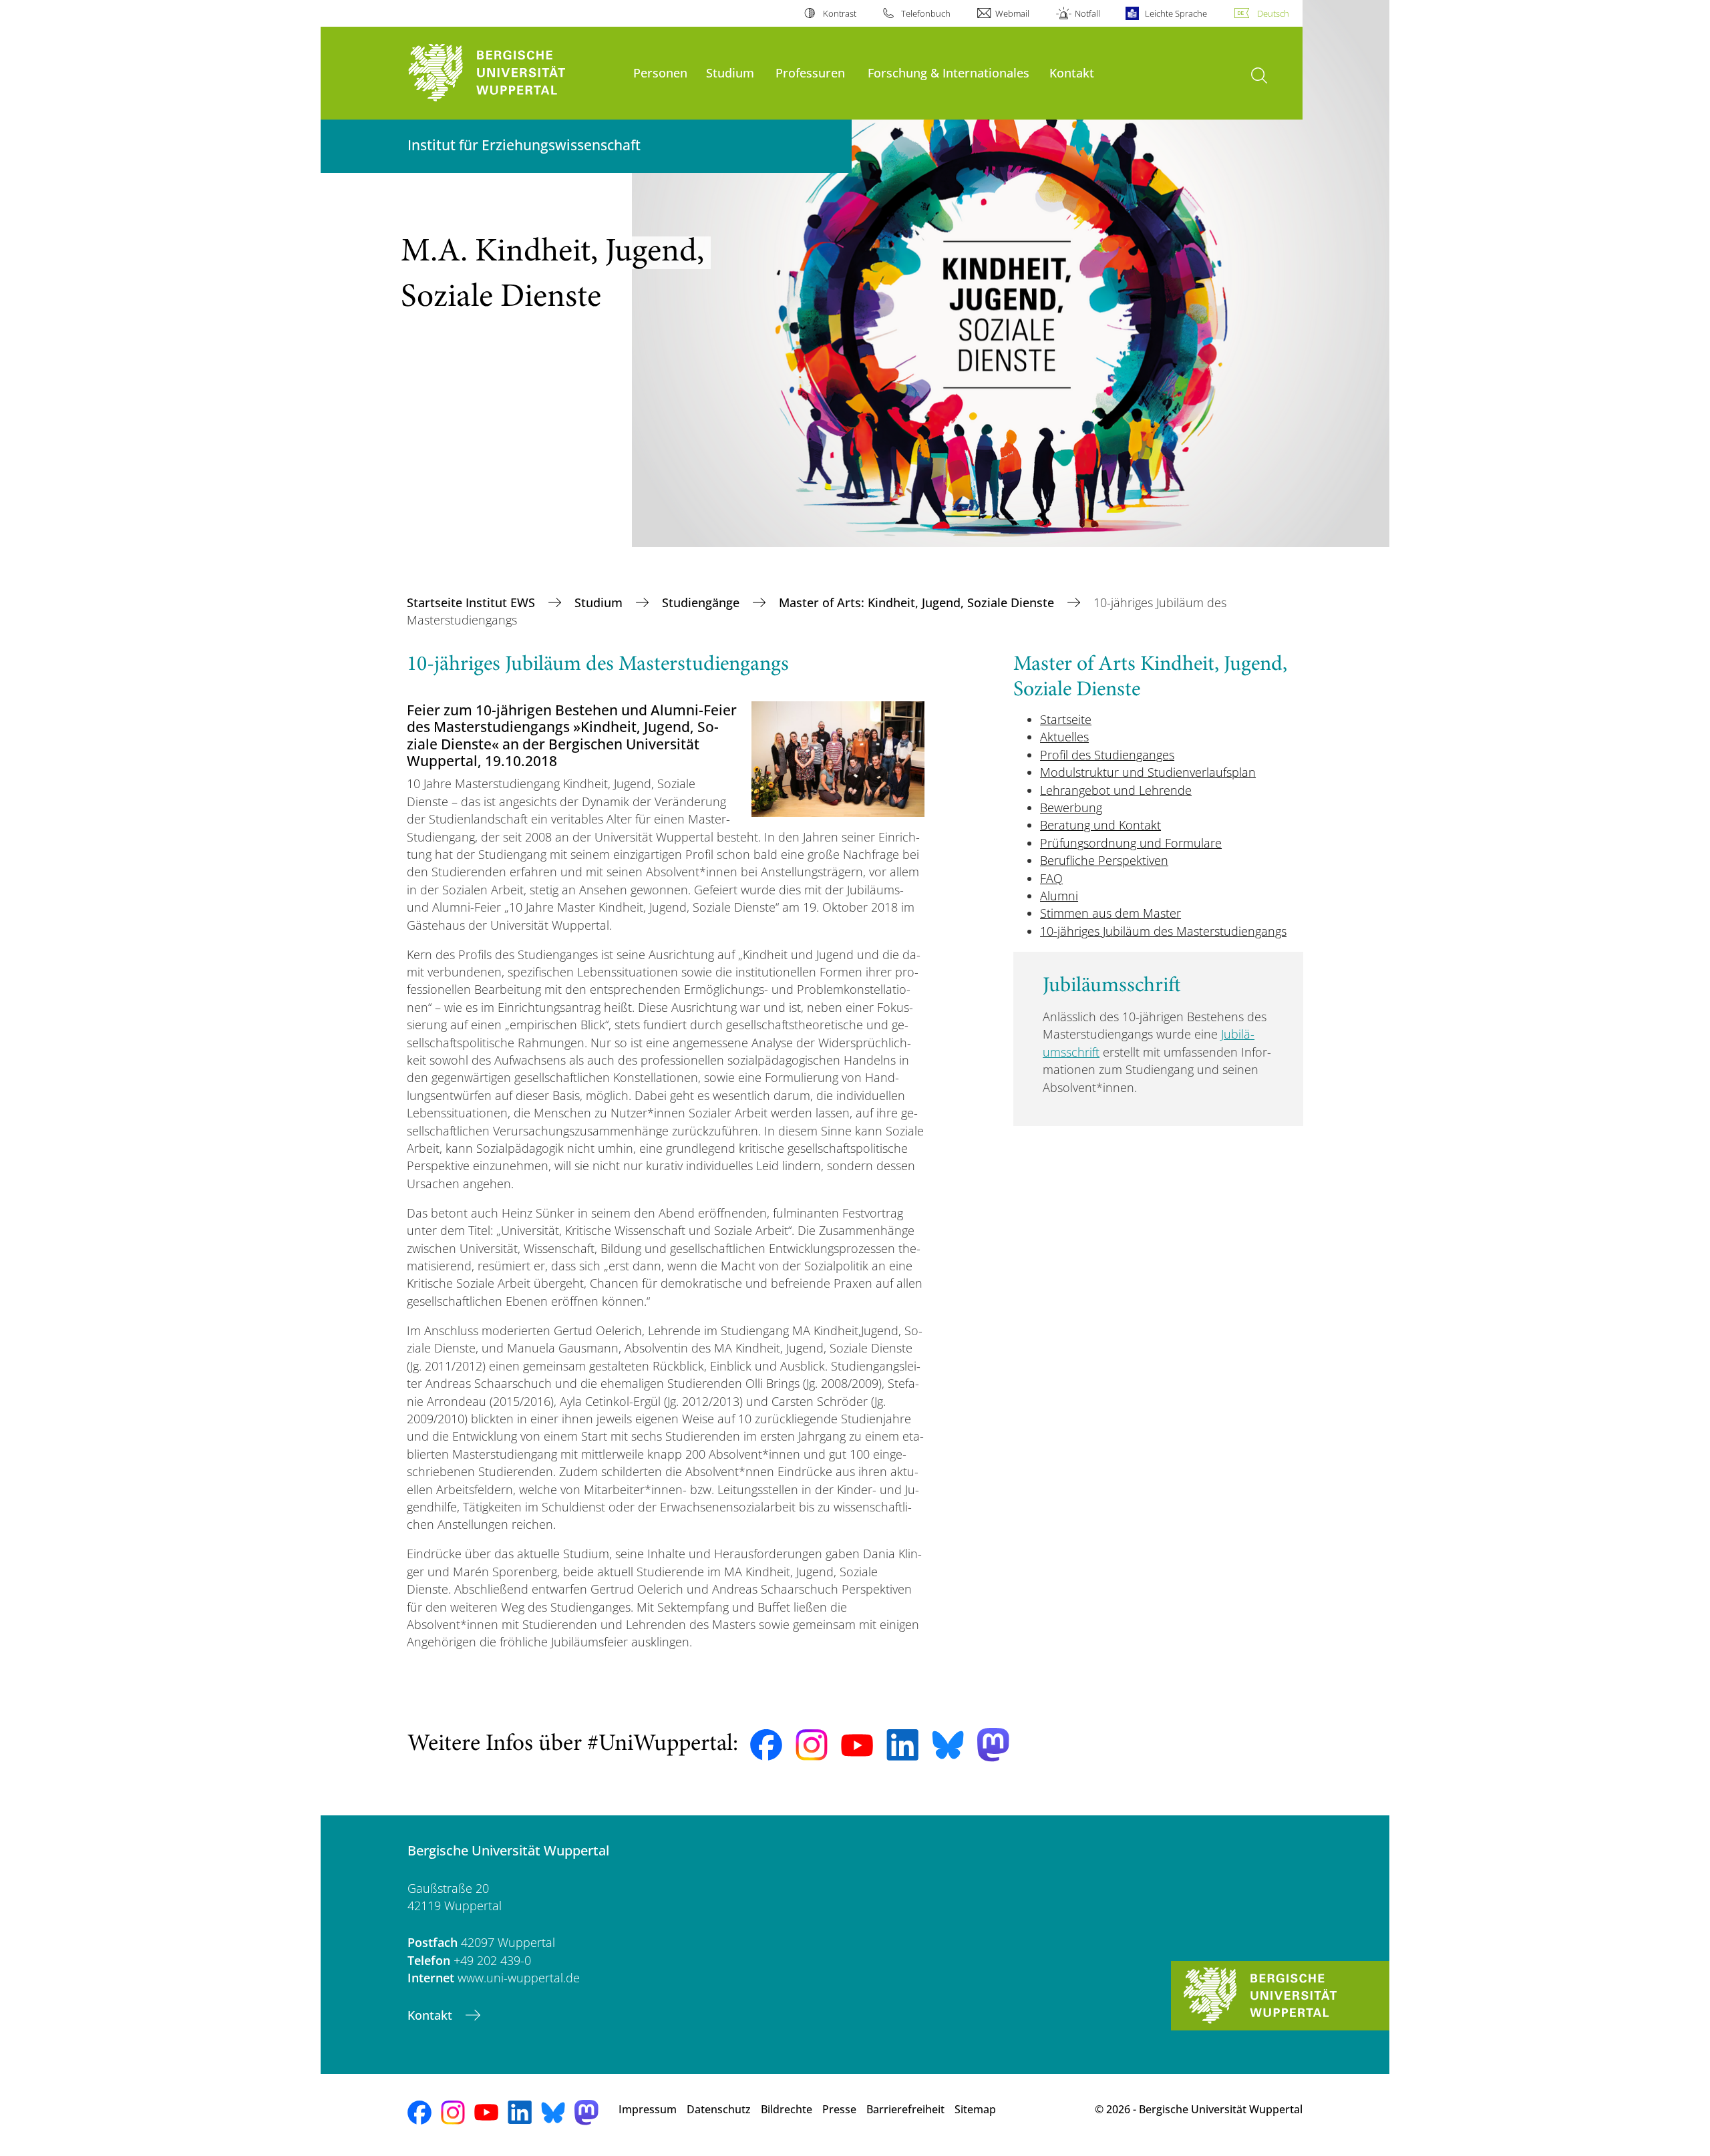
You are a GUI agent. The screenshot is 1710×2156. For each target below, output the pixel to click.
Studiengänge (702, 602)
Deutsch (1273, 13)
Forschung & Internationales (949, 72)
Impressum (648, 2109)
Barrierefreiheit (905, 2109)
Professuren (810, 72)
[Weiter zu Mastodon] (993, 1745)
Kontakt (1072, 72)
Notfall (1087, 13)
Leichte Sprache (1176, 13)
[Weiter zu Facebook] (766, 1745)
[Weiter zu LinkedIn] (902, 1745)
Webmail (1012, 13)
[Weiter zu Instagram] (812, 1745)
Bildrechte (787, 2109)
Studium (730, 72)
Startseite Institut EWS (473, 602)
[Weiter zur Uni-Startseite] (514, 73)
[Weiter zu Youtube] (857, 1745)
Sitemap (975, 2109)
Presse (839, 2109)
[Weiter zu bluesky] (948, 1745)
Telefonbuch (926, 13)
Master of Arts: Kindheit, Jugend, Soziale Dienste (918, 602)
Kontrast (839, 13)
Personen (660, 72)
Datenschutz (719, 2109)
